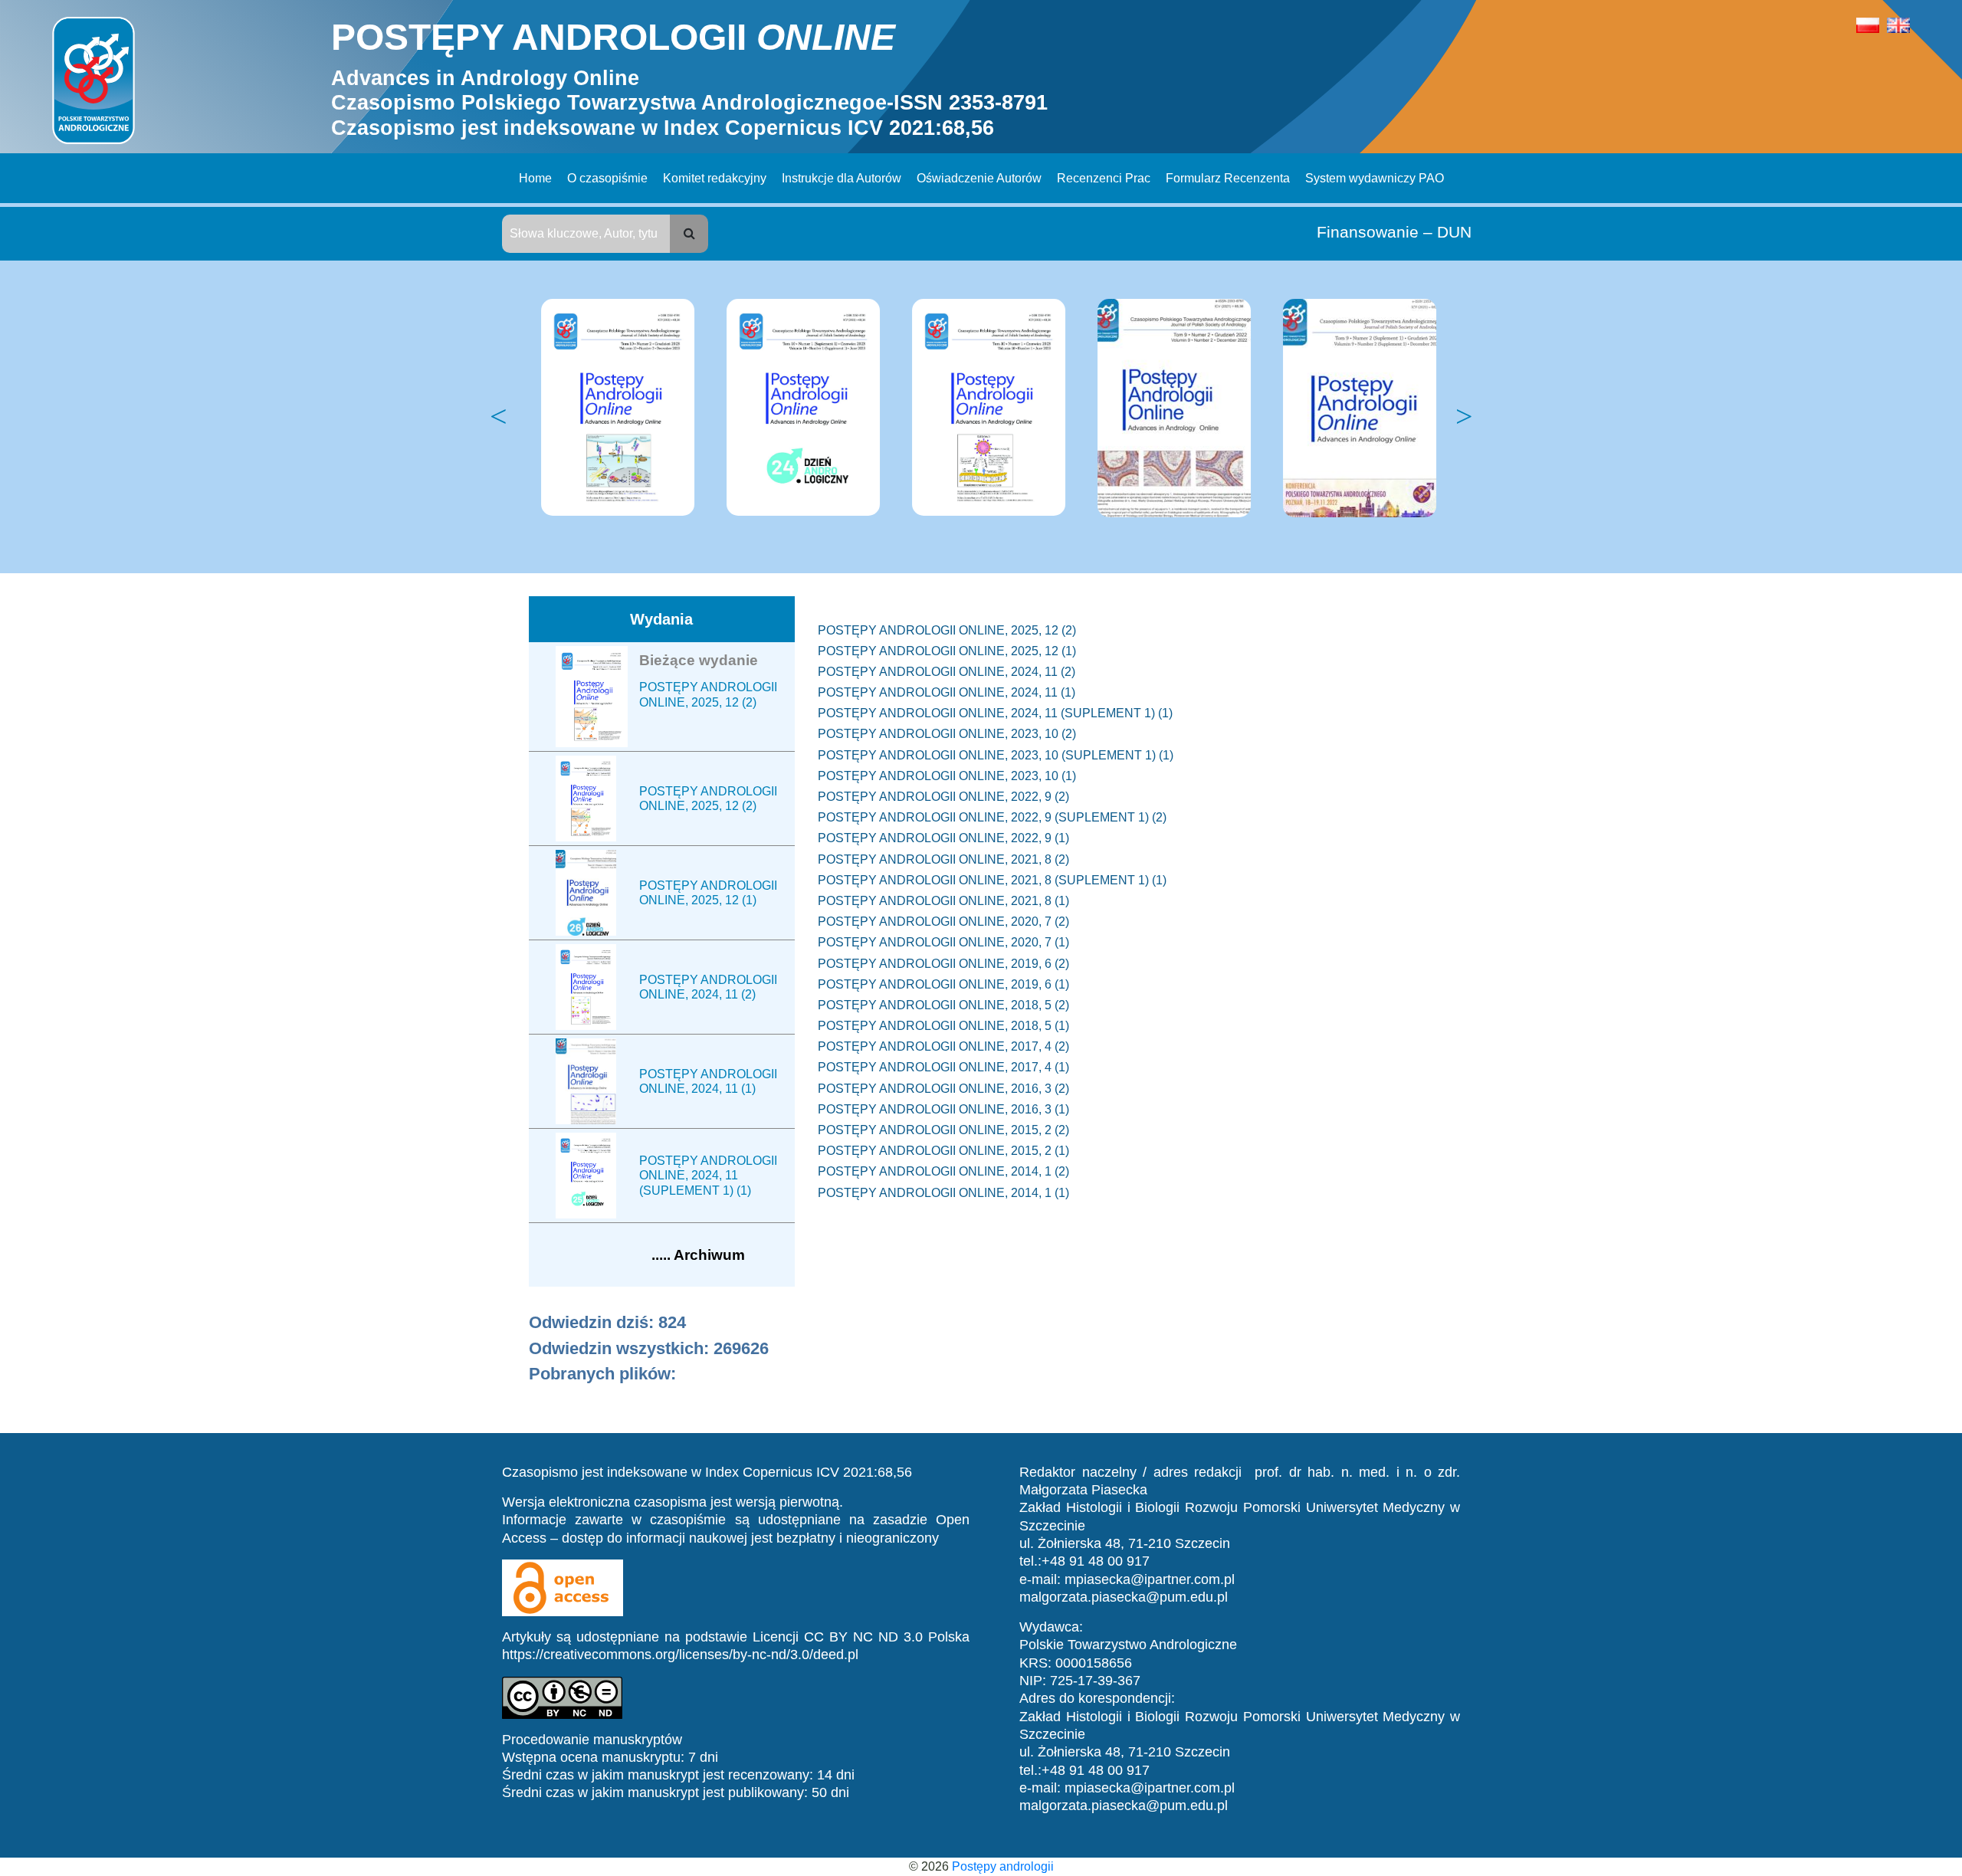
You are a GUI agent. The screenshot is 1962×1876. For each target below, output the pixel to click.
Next (1464, 417)
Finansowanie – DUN (1394, 232)
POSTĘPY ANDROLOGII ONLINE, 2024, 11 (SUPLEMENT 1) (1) (708, 1175)
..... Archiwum (698, 1255)
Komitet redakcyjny (715, 178)
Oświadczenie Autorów (979, 178)
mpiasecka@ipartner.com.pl (1150, 1579)
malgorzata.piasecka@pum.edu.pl (1124, 1597)
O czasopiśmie (607, 178)
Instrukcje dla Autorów (842, 178)
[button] (689, 234)
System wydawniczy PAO (1375, 178)
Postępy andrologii (1003, 1866)
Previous (498, 417)
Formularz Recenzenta (1228, 178)
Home (535, 178)
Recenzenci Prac (1104, 178)
